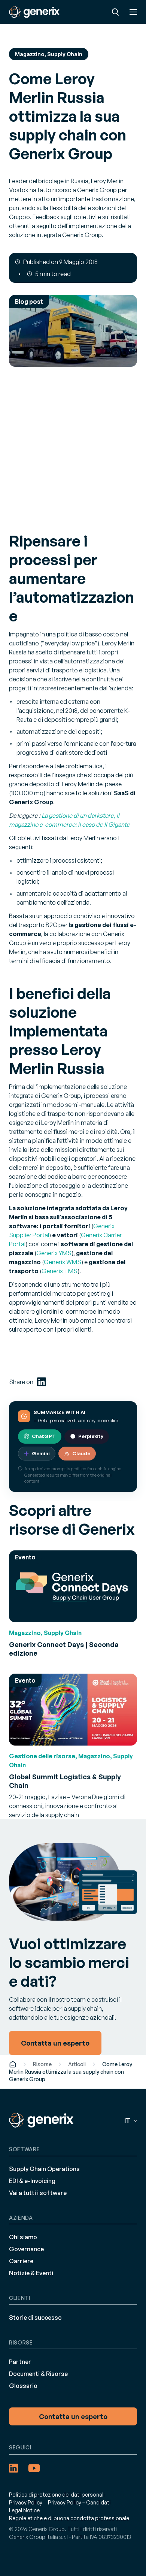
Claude (81, 1453)
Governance (26, 2249)
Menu (133, 12)
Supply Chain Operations (44, 2168)
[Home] (13, 2064)
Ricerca (115, 12)
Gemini (41, 1453)
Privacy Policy (26, 2502)
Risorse (42, 2064)
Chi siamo (23, 2237)
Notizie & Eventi (31, 2273)
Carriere (21, 2261)
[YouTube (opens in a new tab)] (34, 2468)
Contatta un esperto (73, 2416)
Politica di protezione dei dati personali (57, 2495)
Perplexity (91, 1436)
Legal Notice (24, 2510)
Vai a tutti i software (38, 2192)
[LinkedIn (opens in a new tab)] (42, 1382)
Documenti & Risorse (38, 2374)
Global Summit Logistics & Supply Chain (65, 1781)
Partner (20, 2362)
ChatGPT (44, 1436)
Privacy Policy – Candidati (79, 2502)
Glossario (23, 2386)
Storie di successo (35, 2317)
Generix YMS (54, 1253)
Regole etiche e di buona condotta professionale (69, 2518)
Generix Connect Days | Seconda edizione (64, 1649)
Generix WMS (63, 1262)
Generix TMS (60, 1271)
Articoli (77, 2064)
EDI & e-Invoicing (32, 2180)
